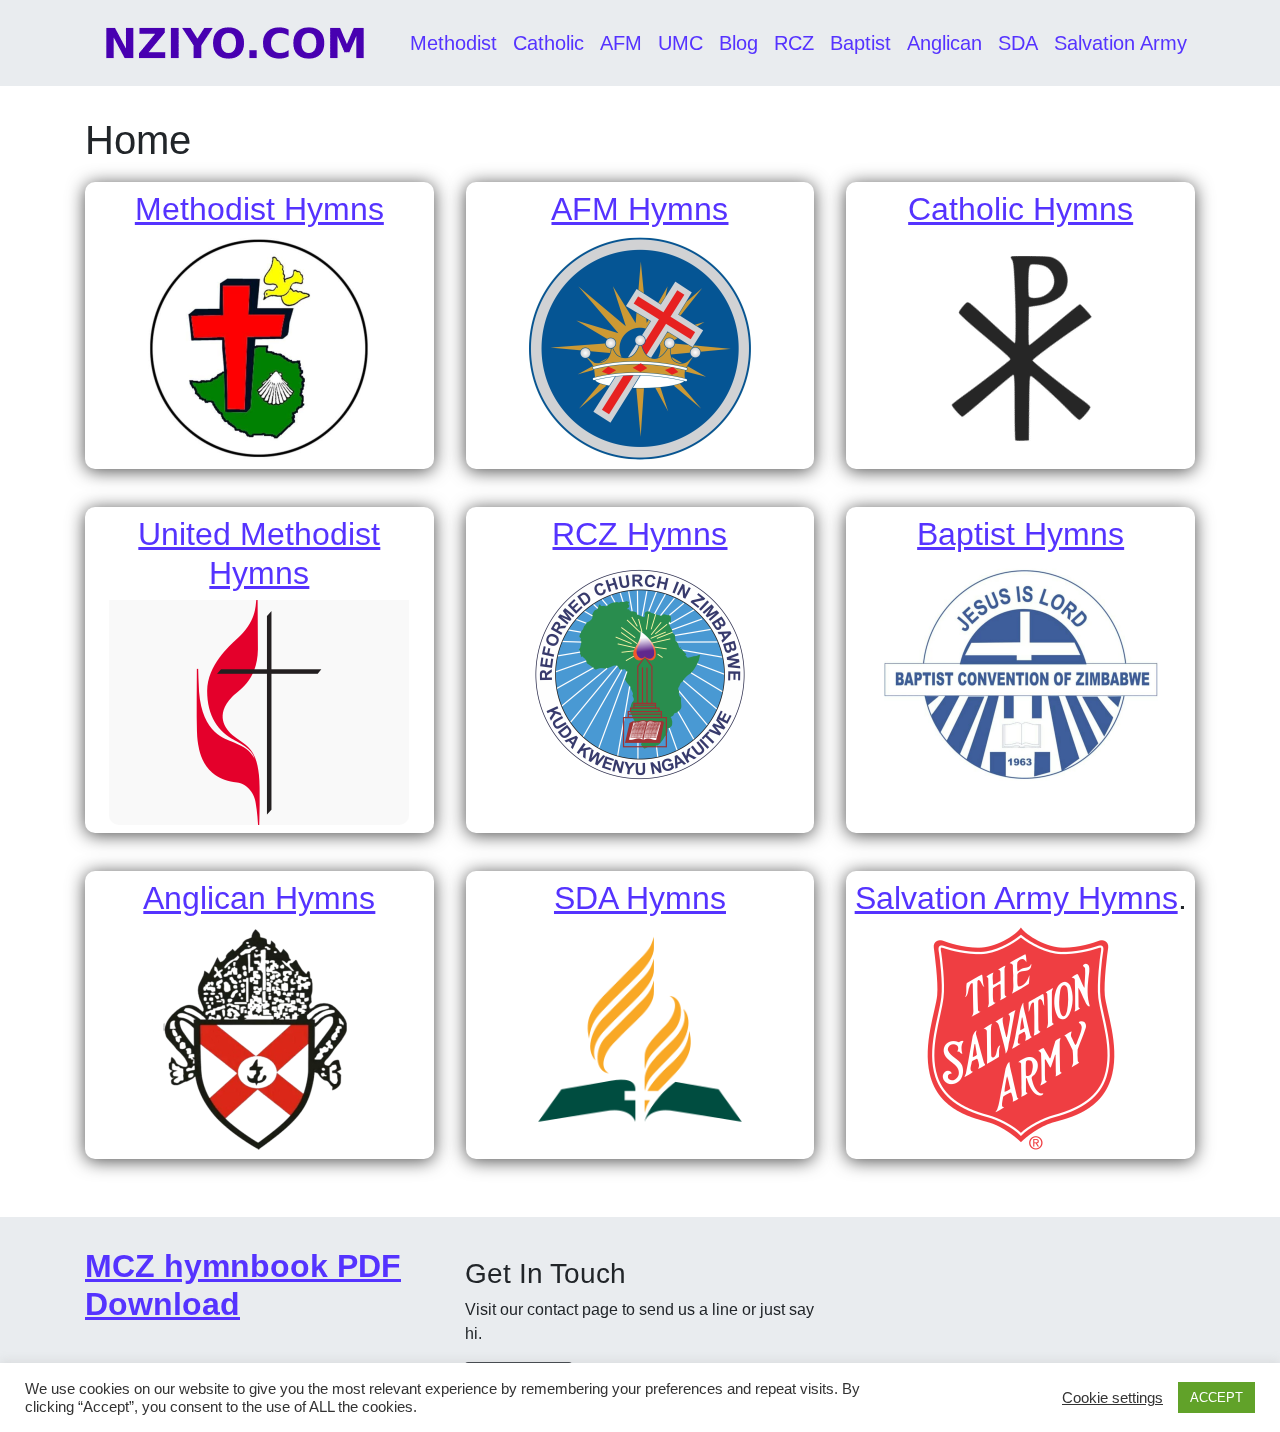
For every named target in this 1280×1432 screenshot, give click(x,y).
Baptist (860, 43)
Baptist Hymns (1020, 534)
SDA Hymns (640, 898)
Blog (738, 43)
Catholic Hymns (1020, 209)
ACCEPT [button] (1216, 1397)
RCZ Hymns (639, 534)
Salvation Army (1120, 43)
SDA (1018, 43)
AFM (621, 43)
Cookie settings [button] (1112, 1398)
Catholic (548, 43)
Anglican (944, 43)
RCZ (794, 43)
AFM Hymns (639, 209)
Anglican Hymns (259, 898)
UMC (680, 43)
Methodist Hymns (259, 209)
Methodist (453, 43)
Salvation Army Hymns (1016, 898)
